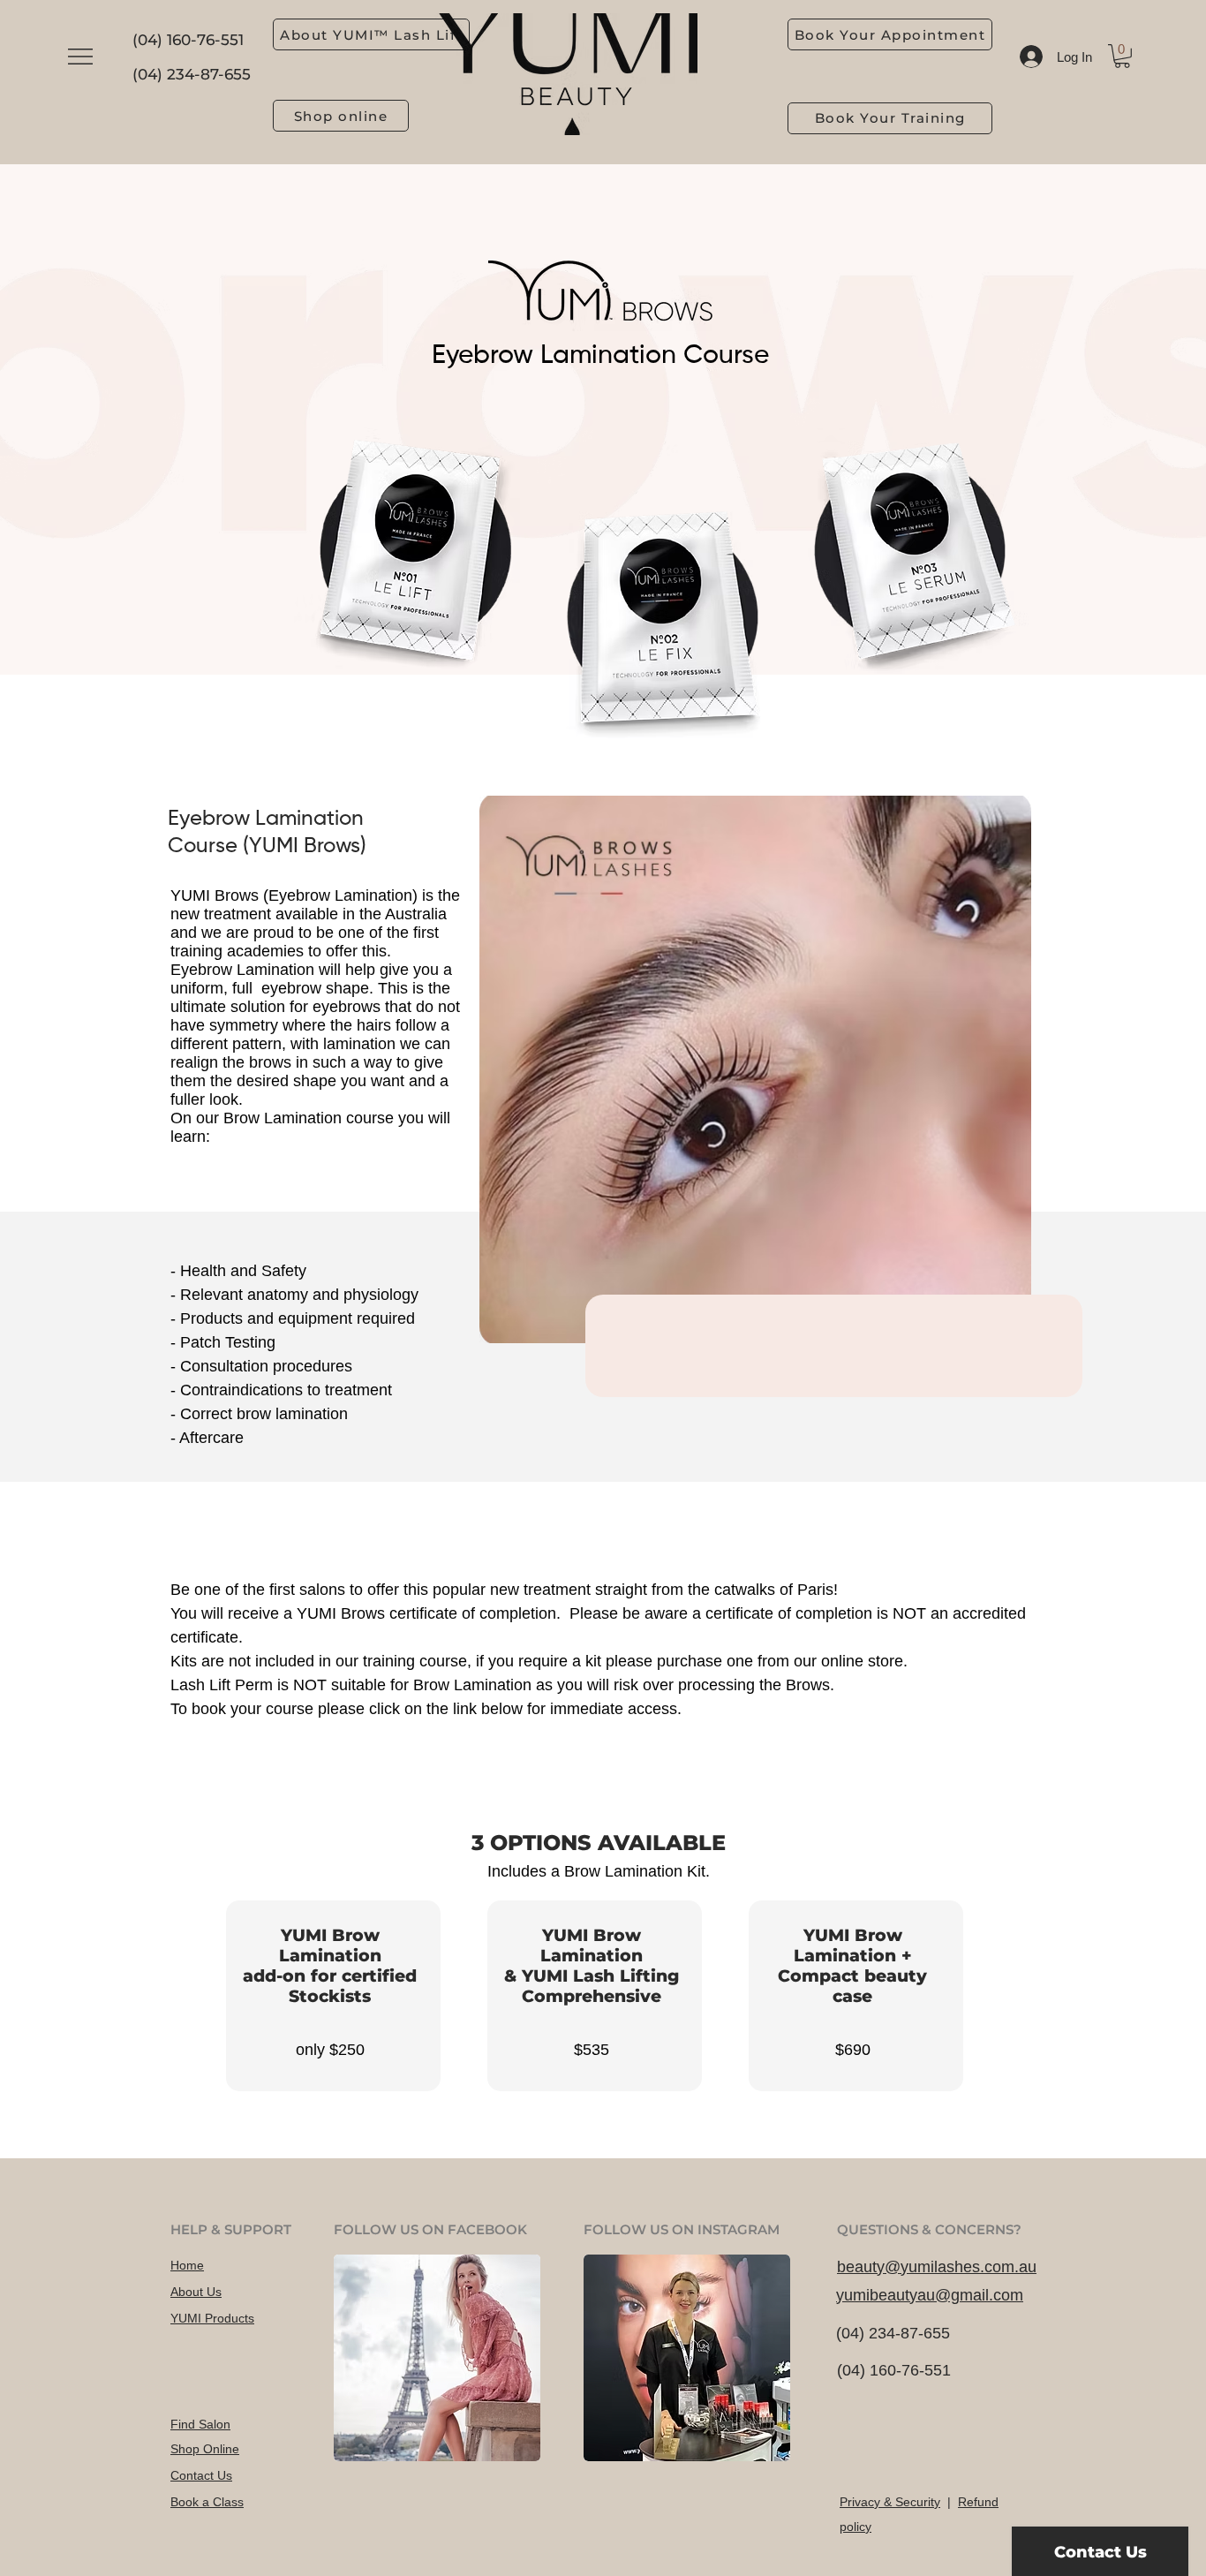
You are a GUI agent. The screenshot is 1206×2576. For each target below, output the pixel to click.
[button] (80, 57)
